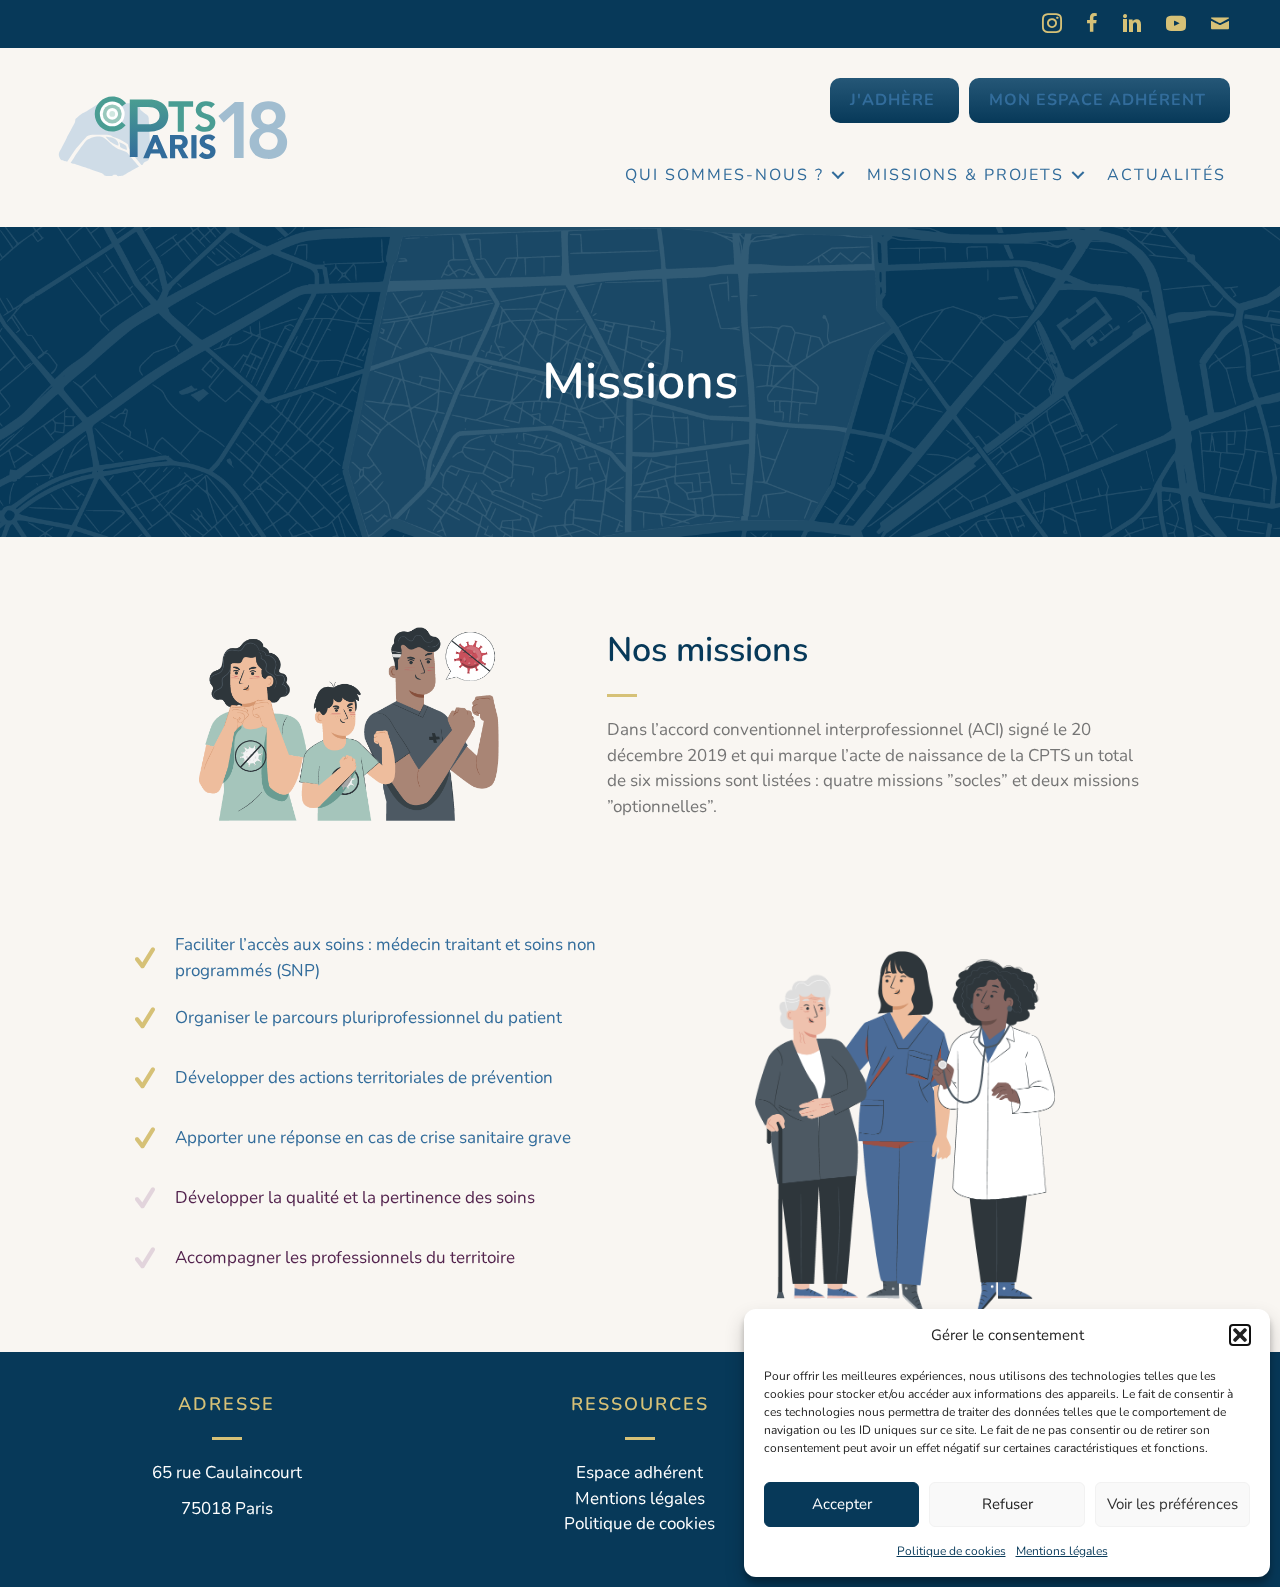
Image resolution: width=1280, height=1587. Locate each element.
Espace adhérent (639, 1472)
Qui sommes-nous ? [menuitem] (724, 175)
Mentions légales (1062, 1551)
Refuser (1007, 1504)
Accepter (842, 1504)
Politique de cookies (951, 1551)
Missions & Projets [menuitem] (965, 175)
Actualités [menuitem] (1166, 175)
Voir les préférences (1172, 1504)
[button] (1240, 1335)
